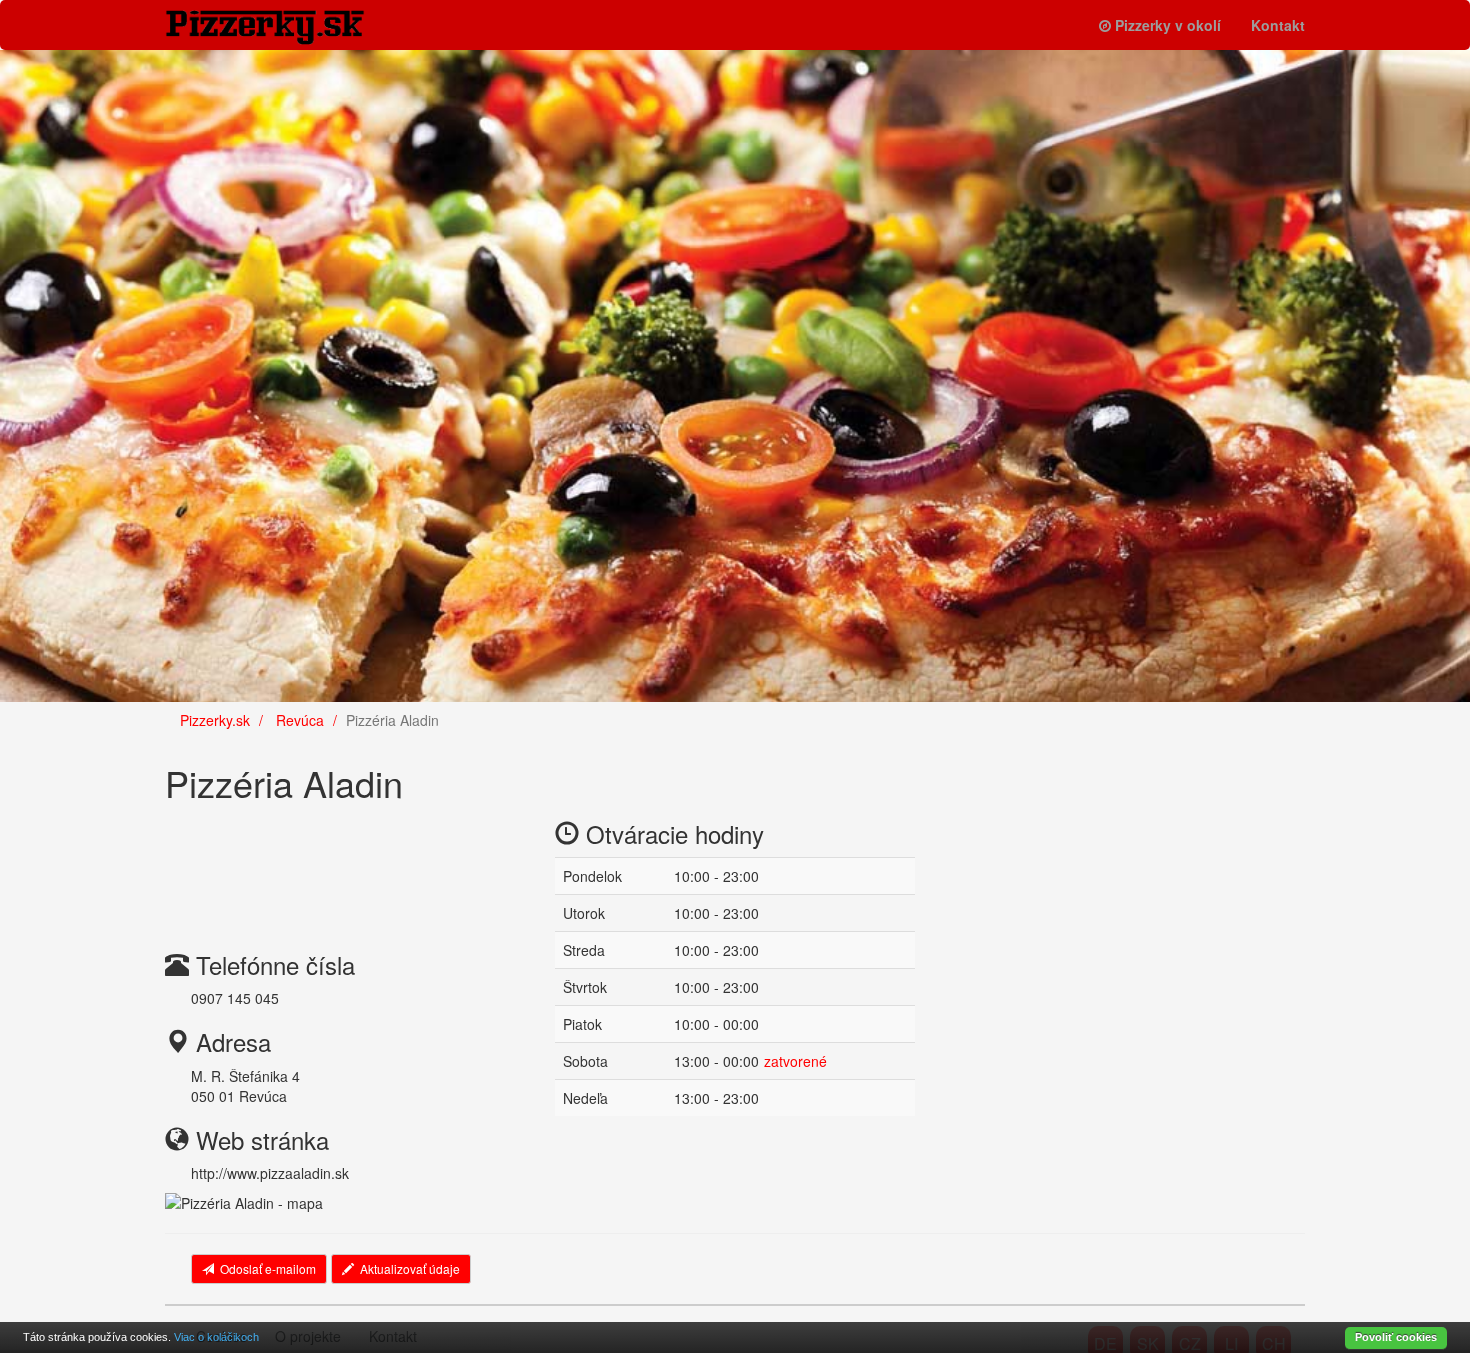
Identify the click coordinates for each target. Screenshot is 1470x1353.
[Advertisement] (325, 862)
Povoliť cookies (1396, 1337)
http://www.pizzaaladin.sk (270, 1173)
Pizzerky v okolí (1168, 25)
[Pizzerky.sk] (280, 27)
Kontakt (1278, 25)
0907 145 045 (235, 998)
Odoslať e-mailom (268, 1268)
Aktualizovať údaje (410, 1268)
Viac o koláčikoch (216, 1337)
